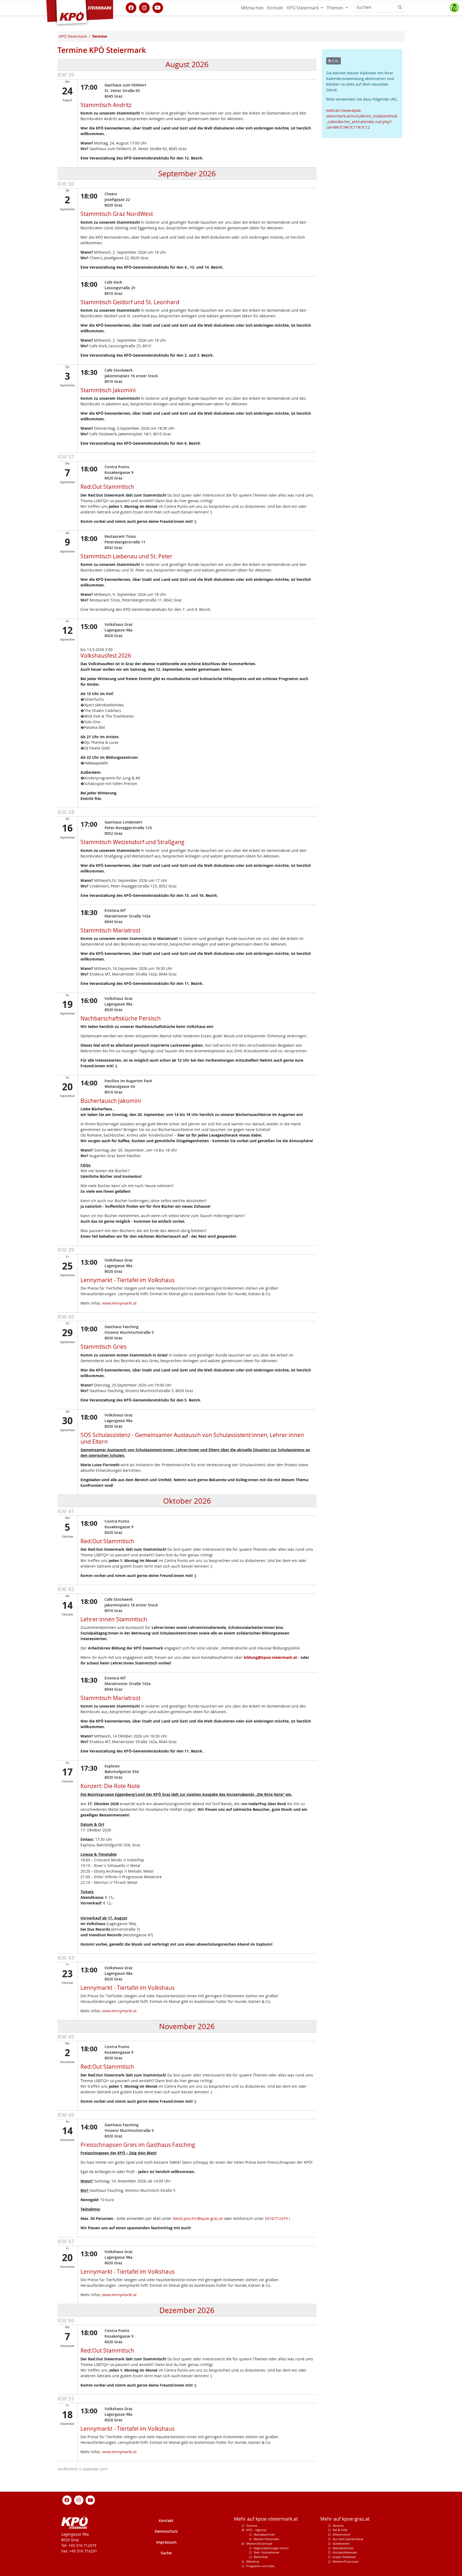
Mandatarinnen (264, 2534)
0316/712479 (276, 2218)
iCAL (335, 61)
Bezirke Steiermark (266, 2539)
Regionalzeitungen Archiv (271, 2548)
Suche (166, 2553)
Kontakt (275, 8)
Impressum (166, 2542)
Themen (336, 8)
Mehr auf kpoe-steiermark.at (266, 2519)
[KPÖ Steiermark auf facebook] (131, 7)
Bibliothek (261, 2557)
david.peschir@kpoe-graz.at (198, 2218)
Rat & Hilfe (340, 2530)
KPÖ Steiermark (303, 8)
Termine (252, 2526)
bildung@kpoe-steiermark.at (270, 1657)
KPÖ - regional (256, 2530)
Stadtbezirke (341, 2543)
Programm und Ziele (260, 2566)
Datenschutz (166, 2531)
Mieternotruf (341, 2534)
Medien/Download (259, 2543)
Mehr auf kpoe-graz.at (345, 2519)
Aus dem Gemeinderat (348, 2539)
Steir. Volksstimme (266, 2552)
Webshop (253, 2561)
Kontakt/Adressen (345, 2552)
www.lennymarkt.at (119, 1303)
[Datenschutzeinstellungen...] (454, 8)
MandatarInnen (343, 2548)
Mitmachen (252, 8)
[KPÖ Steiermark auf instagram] (144, 7)
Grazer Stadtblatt (344, 2557)
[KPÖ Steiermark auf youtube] (158, 7)
